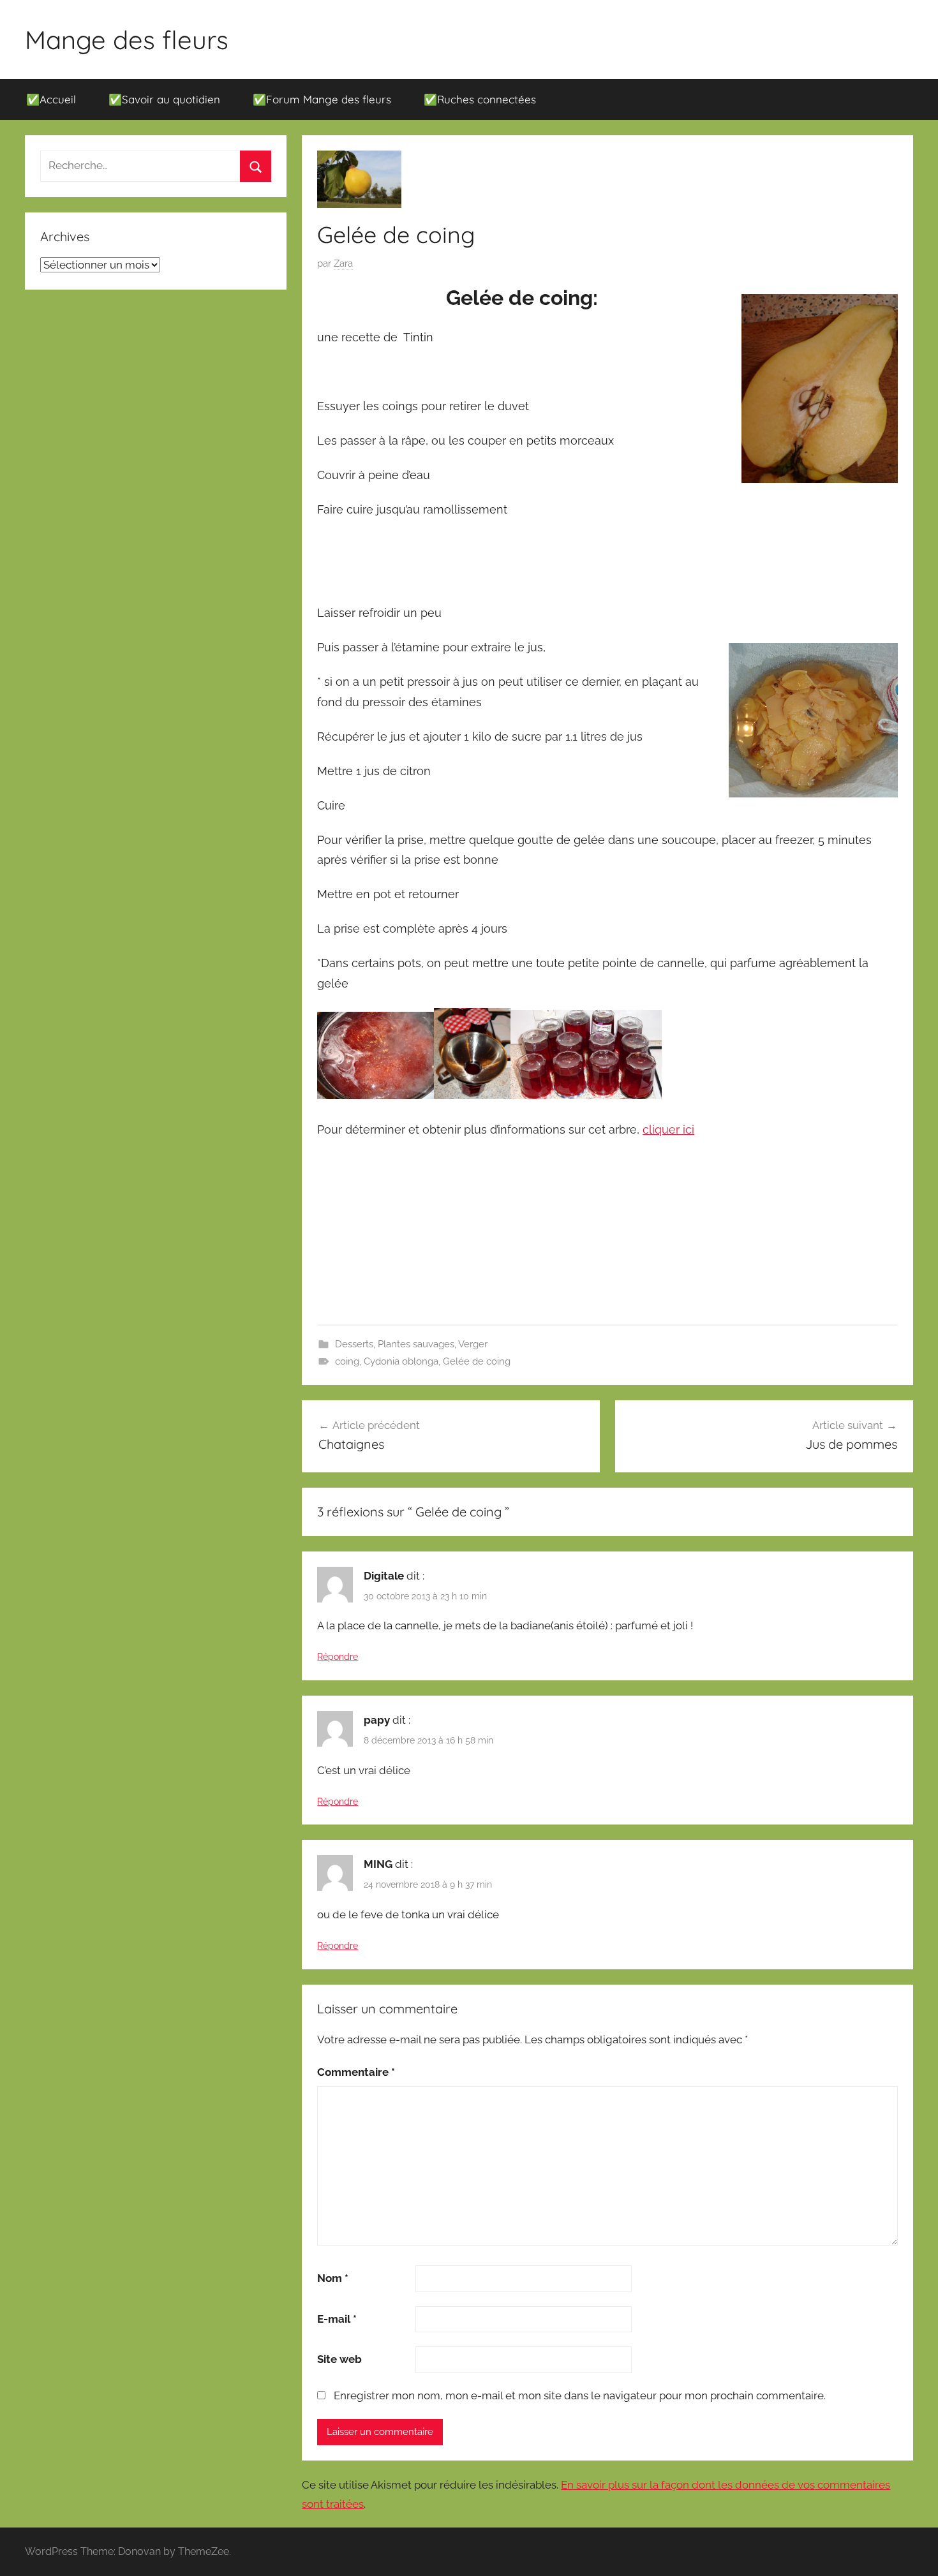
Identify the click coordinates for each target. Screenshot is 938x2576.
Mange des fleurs (127, 40)
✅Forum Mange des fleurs (322, 99)
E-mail (337, 2319)
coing (347, 1361)
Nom (333, 2278)
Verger (473, 1344)
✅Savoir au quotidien (164, 99)
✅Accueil (51, 99)
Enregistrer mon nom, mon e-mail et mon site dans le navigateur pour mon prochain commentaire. (580, 2395)
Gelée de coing (477, 1361)
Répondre (338, 1657)
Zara (343, 263)
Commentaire (356, 2072)
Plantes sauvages (416, 1344)
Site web (339, 2359)
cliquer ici (668, 1129)
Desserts (354, 1344)
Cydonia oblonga (401, 1361)
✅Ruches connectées (480, 99)
